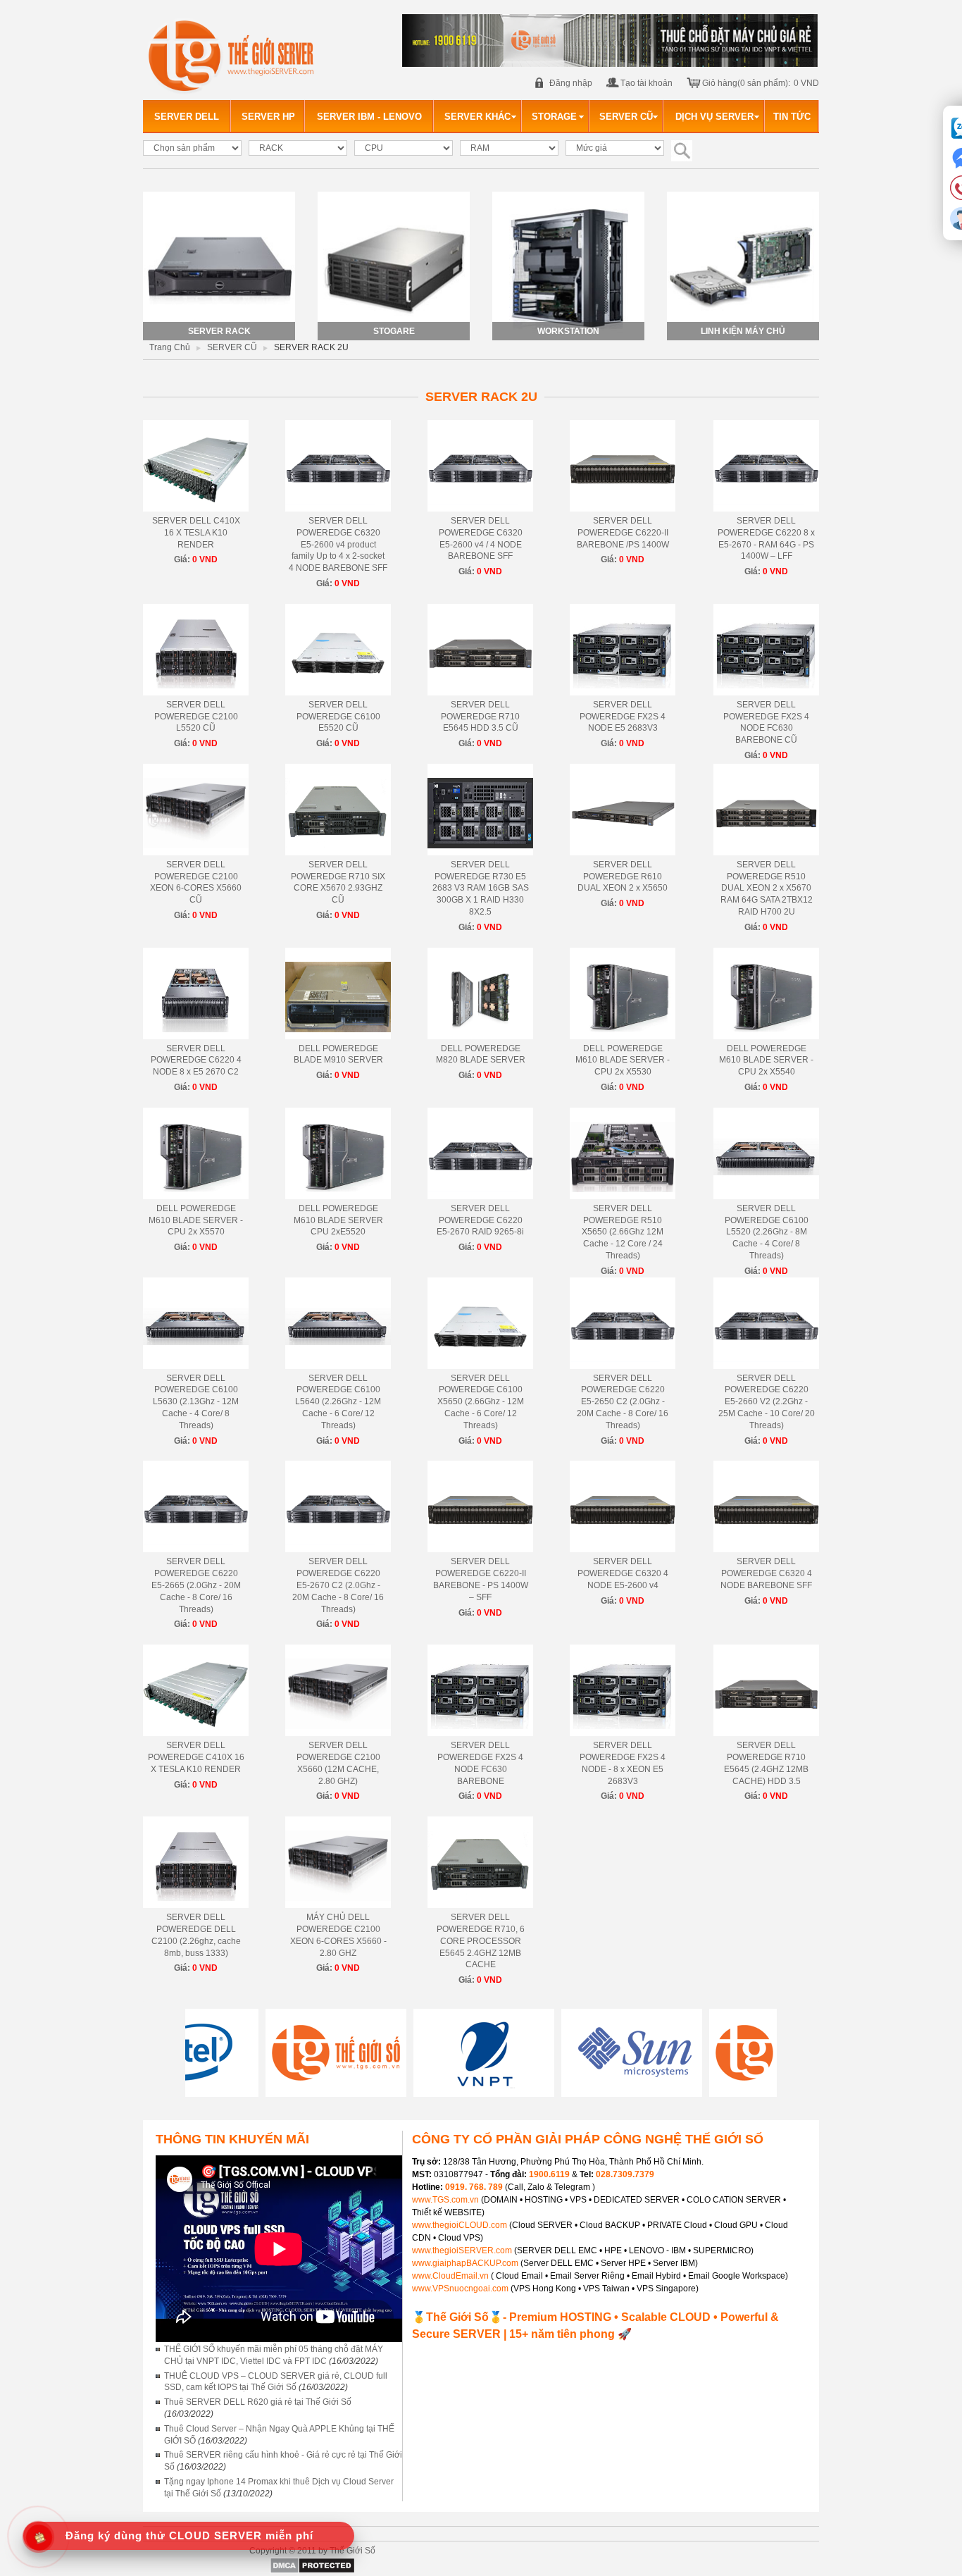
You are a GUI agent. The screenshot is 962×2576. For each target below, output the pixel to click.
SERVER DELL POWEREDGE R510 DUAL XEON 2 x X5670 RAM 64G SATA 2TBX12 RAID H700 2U (767, 888)
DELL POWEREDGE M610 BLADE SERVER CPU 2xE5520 (338, 1220)
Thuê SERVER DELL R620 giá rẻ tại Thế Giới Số (258, 2402)
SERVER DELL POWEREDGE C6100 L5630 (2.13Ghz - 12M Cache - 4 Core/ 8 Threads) (196, 1402)
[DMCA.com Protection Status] (312, 2571)
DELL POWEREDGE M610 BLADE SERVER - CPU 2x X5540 (766, 1060)
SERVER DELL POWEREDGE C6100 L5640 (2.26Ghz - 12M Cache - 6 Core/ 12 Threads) (338, 1402)
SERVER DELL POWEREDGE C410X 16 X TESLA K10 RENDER (196, 1757)
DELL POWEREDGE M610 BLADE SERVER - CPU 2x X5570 (196, 1220)
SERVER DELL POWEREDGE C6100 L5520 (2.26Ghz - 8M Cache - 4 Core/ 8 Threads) (767, 1232)
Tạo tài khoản (646, 83)
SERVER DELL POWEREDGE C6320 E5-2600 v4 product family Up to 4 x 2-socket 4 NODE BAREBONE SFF (338, 544)
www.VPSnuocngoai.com (460, 2289)
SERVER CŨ (232, 347)
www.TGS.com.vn (446, 2200)
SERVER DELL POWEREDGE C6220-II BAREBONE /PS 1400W (623, 533)
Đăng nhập (571, 83)
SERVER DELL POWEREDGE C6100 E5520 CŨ (338, 717)
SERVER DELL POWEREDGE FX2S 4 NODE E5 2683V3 (623, 717)
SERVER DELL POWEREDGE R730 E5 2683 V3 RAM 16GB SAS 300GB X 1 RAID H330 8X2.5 (481, 888)
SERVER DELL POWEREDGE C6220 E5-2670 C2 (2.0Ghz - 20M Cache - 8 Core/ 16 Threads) (338, 1585)
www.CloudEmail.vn (450, 2276)
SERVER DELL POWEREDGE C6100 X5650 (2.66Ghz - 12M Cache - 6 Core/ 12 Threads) (481, 1402)
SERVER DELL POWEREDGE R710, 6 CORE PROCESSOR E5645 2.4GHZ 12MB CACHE (481, 1941)
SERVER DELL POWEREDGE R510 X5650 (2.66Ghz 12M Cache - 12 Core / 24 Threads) (623, 1232)
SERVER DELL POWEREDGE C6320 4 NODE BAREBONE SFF (766, 1573)
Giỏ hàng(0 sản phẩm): (746, 83)
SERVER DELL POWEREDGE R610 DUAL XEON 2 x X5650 (623, 877)
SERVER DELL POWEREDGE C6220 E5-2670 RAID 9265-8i (480, 1220)
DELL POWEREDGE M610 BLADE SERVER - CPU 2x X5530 (623, 1060)
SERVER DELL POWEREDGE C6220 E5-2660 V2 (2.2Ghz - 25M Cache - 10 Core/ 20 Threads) (767, 1402)
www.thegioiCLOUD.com (460, 2225)
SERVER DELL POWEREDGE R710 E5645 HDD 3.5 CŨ (480, 717)
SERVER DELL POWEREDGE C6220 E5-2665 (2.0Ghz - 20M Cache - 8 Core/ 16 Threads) (196, 1585)
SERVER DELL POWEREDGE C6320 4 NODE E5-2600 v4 (623, 1573)
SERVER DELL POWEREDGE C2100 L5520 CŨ (196, 717)
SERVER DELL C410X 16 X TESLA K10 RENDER (196, 533)
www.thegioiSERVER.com (462, 2250)
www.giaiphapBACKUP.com (465, 2263)
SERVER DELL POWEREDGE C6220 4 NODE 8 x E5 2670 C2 (196, 1060)
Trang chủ (170, 347)
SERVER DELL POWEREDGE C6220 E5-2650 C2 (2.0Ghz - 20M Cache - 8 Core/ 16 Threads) (623, 1402)
